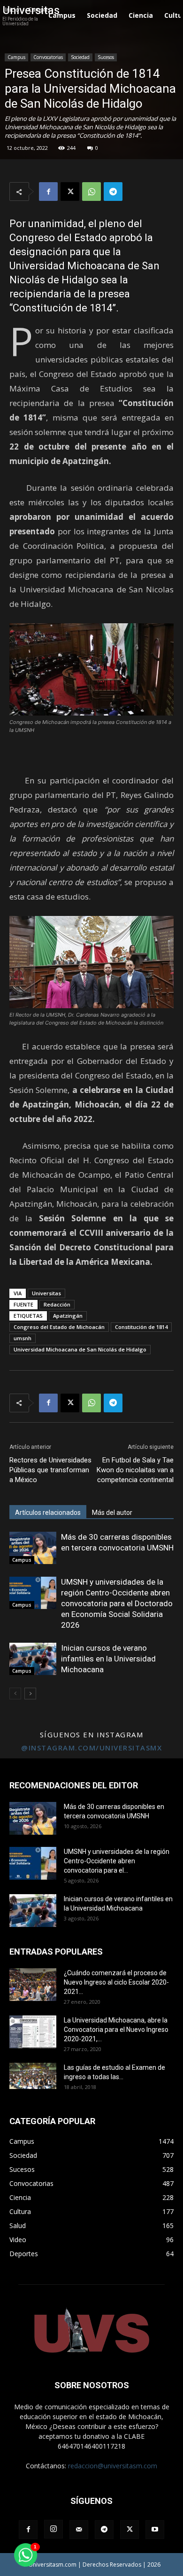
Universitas (46, 1293)
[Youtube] (155, 2530)
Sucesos (106, 57)
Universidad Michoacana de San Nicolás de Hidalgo (80, 1349)
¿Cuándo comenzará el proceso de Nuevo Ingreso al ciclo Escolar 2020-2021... (116, 1982)
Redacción (57, 1304)
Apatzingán (68, 1316)
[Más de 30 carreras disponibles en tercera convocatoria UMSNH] (33, 1548)
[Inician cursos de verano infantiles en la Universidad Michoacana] (33, 1659)
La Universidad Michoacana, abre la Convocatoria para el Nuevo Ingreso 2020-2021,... (116, 2030)
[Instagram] (53, 2529)
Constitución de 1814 (141, 1327)
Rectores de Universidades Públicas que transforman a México (50, 1470)
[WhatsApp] (91, 192)
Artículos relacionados (48, 1513)
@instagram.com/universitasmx (91, 1748)
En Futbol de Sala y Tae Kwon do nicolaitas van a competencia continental (135, 1470)
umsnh (23, 1338)
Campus (16, 57)
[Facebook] (48, 192)
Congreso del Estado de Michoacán (59, 1327)
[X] (70, 192)
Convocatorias (48, 57)
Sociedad (80, 57)
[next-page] (30, 1694)
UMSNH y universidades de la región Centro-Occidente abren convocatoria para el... (117, 1861)
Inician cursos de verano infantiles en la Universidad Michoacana (108, 1659)
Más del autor (112, 1513)
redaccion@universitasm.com (113, 2466)
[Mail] (79, 2530)
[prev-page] (15, 1694)
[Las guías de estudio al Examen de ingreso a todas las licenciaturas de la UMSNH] (33, 2076)
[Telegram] (113, 192)
